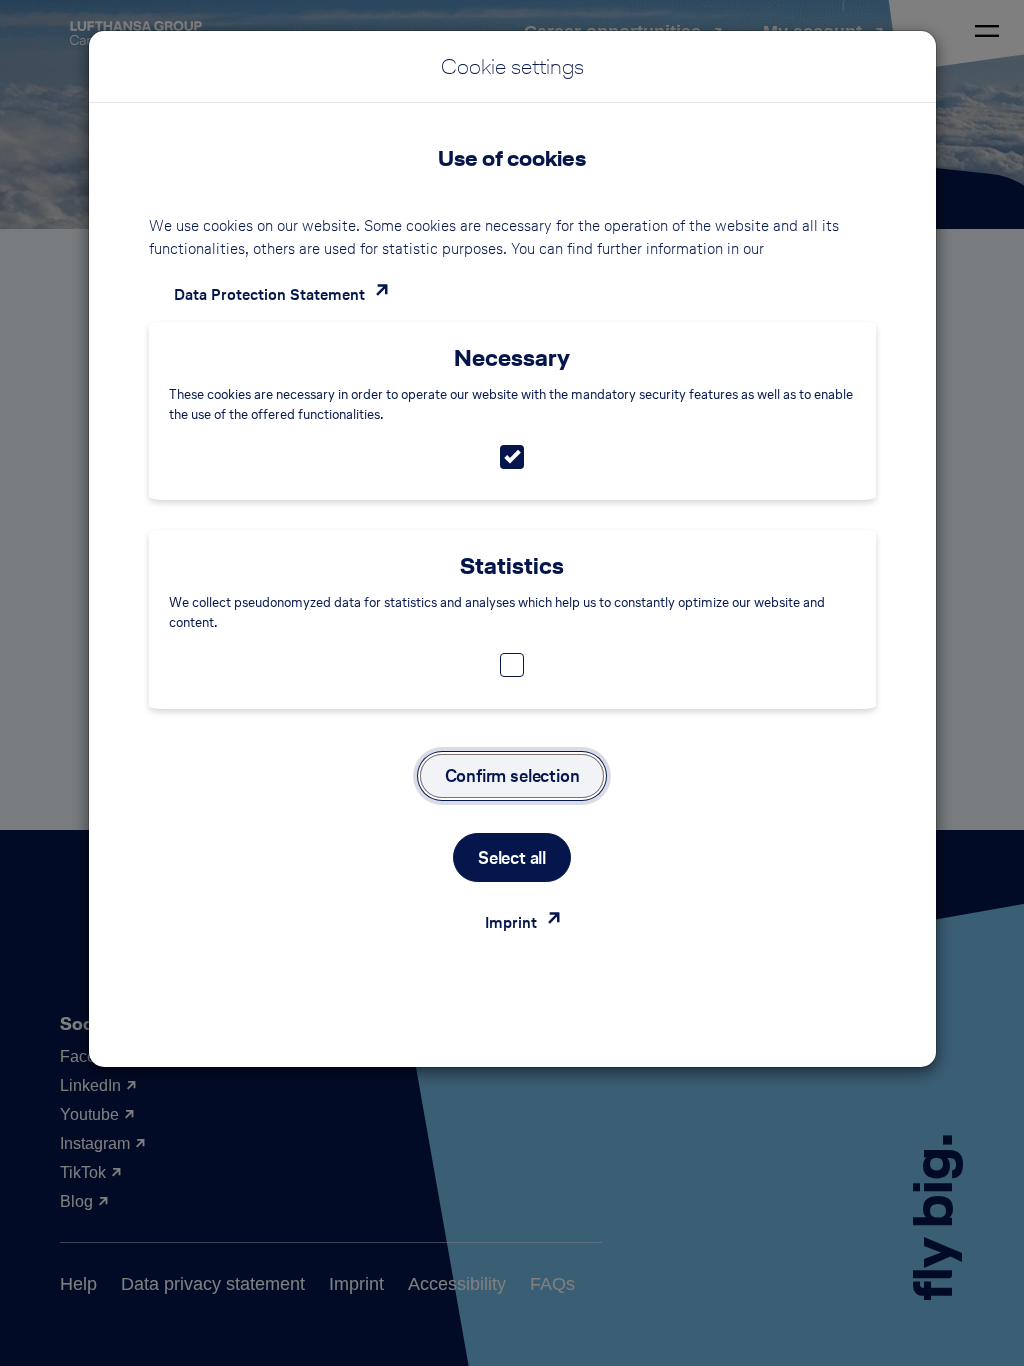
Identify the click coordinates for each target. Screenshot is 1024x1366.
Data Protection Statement (269, 294)
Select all (512, 857)
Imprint (511, 922)
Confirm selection (512, 775)
